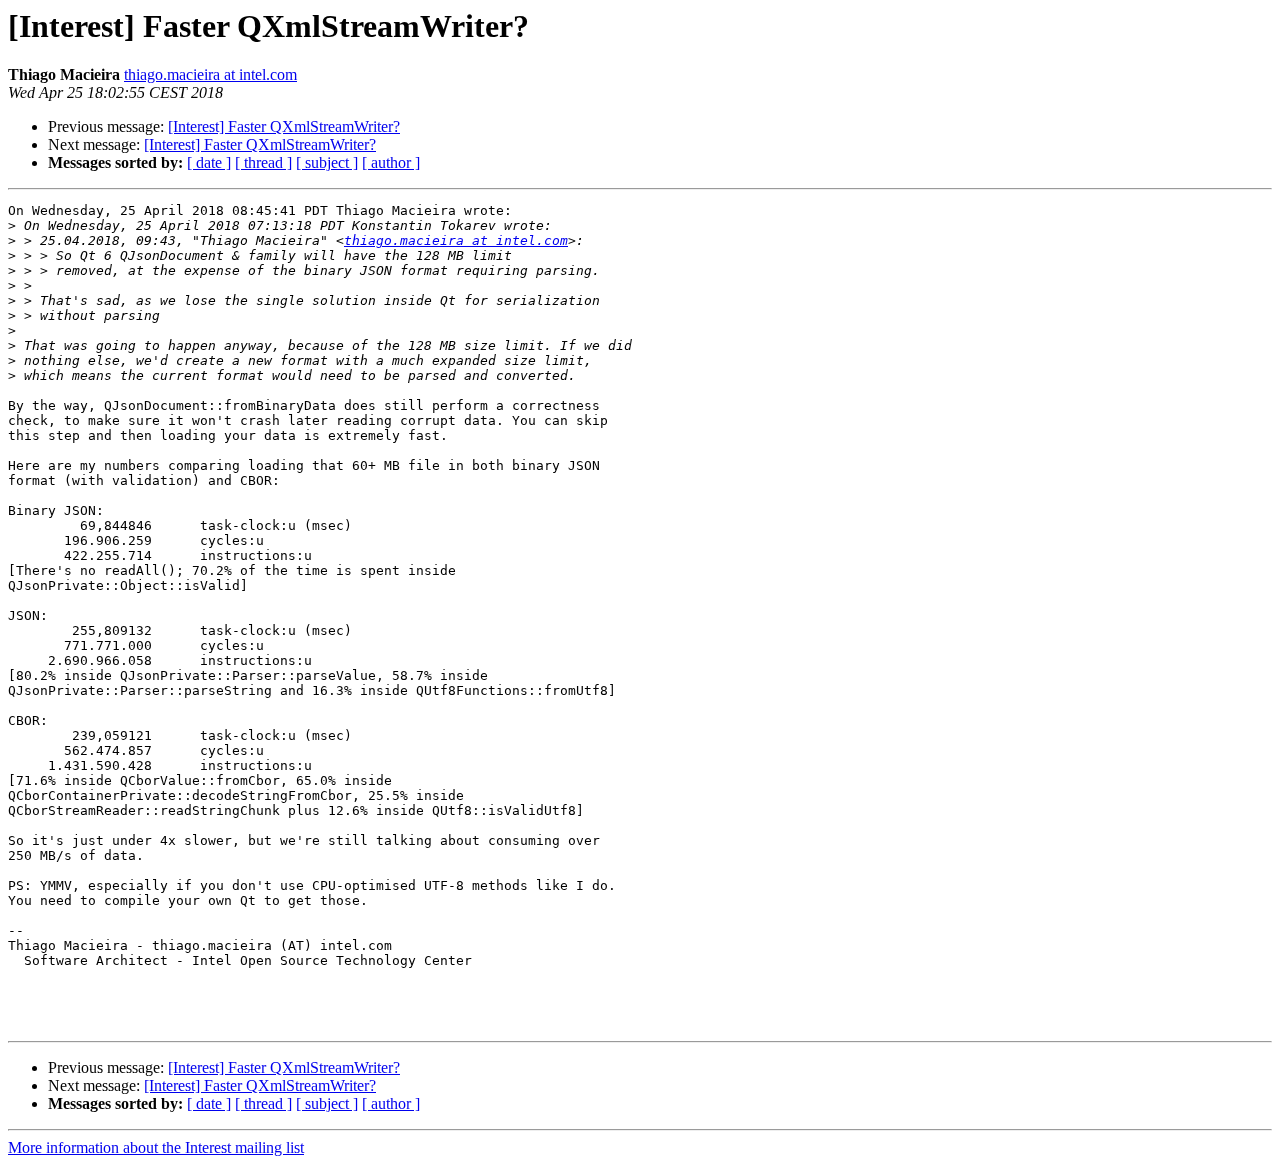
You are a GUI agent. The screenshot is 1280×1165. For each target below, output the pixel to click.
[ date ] (209, 162)
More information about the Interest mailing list (156, 1147)
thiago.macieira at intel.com (210, 74)
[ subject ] (327, 162)
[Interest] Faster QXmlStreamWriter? (284, 126)
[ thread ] (263, 162)
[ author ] (391, 162)
